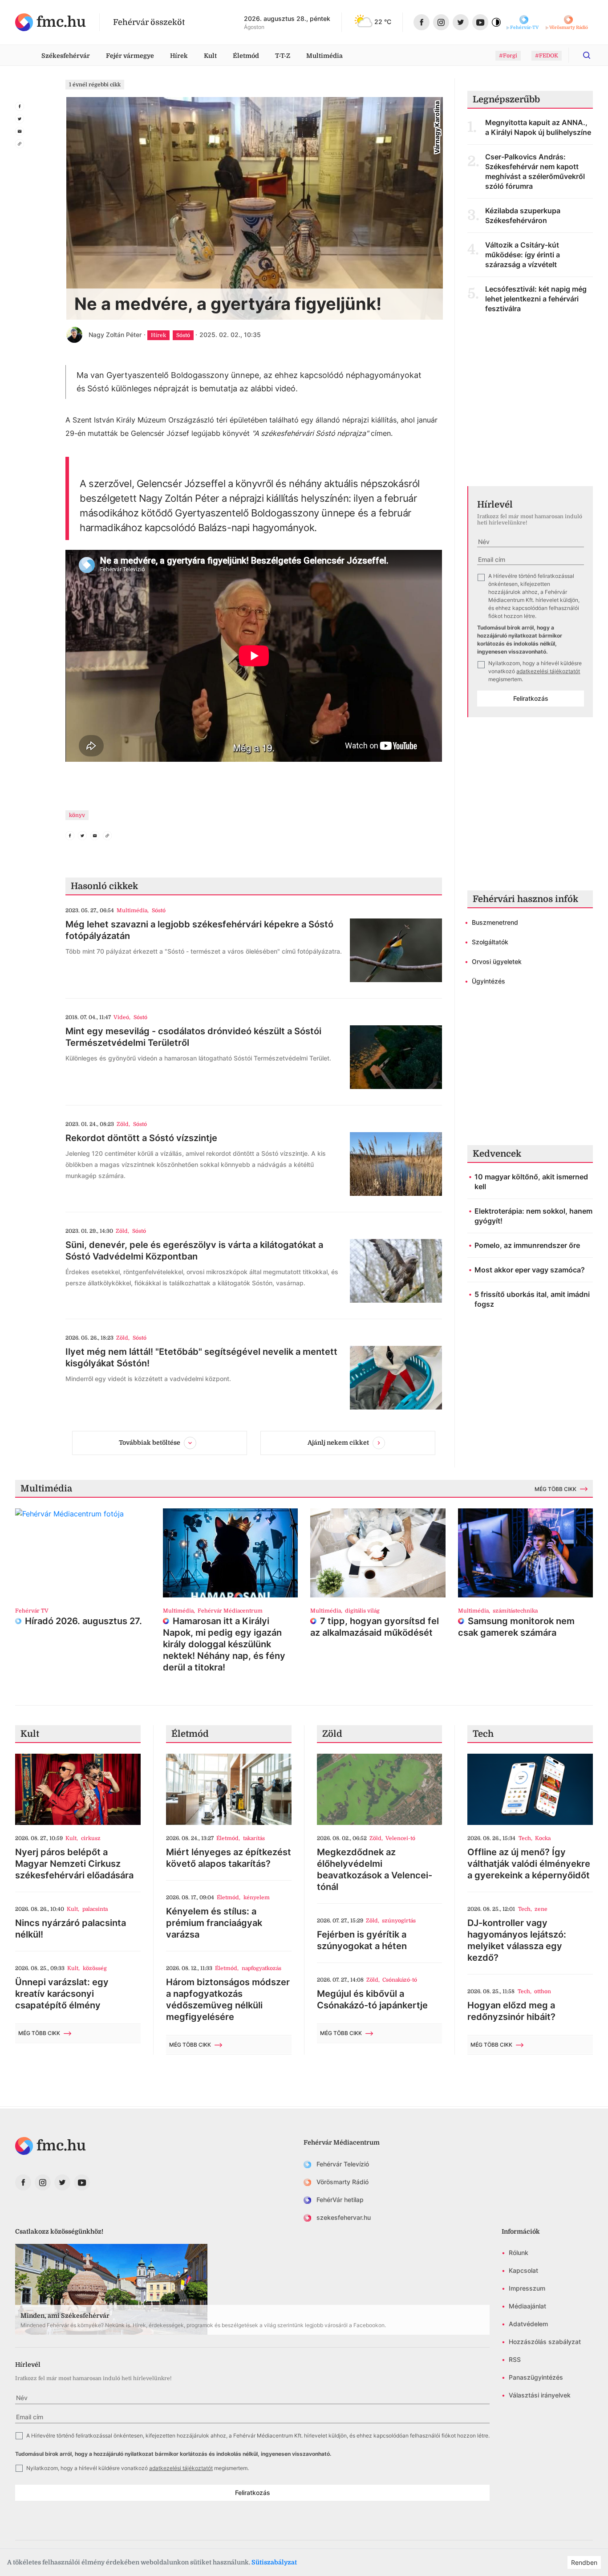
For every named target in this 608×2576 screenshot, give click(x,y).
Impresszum (527, 2288)
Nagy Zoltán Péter (115, 335)
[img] (51, 22)
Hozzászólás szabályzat (545, 2342)
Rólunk (519, 2253)
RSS (515, 2359)
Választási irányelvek (540, 2395)
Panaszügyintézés (536, 2377)
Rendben (584, 2562)
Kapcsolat (523, 2270)
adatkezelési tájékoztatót (548, 671)
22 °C (383, 22)
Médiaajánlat (527, 2306)
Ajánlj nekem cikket (338, 1442)
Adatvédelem (528, 2324)
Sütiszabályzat (274, 2562)
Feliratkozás (531, 698)
